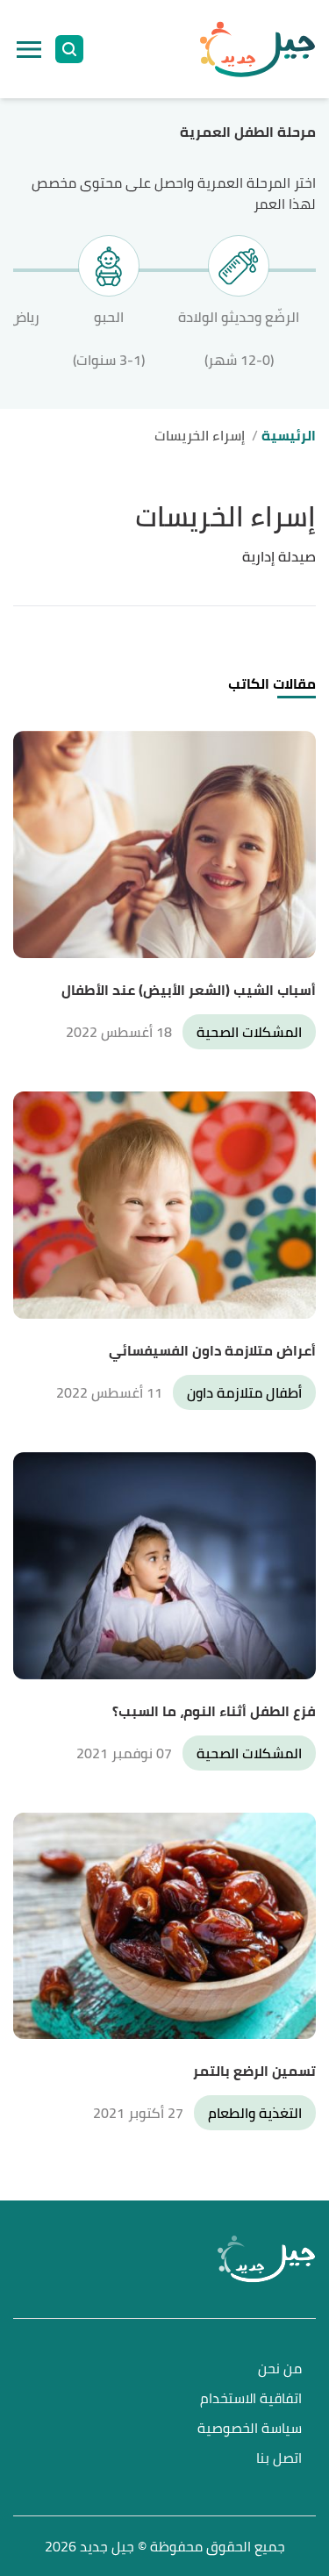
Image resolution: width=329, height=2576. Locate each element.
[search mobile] (69, 49)
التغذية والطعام (255, 2113)
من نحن (280, 2369)
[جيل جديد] (257, 49)
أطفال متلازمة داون (244, 1392)
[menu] (29, 49)
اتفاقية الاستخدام (251, 2399)
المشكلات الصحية (249, 1032)
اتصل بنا (279, 2459)
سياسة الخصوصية (250, 2429)
